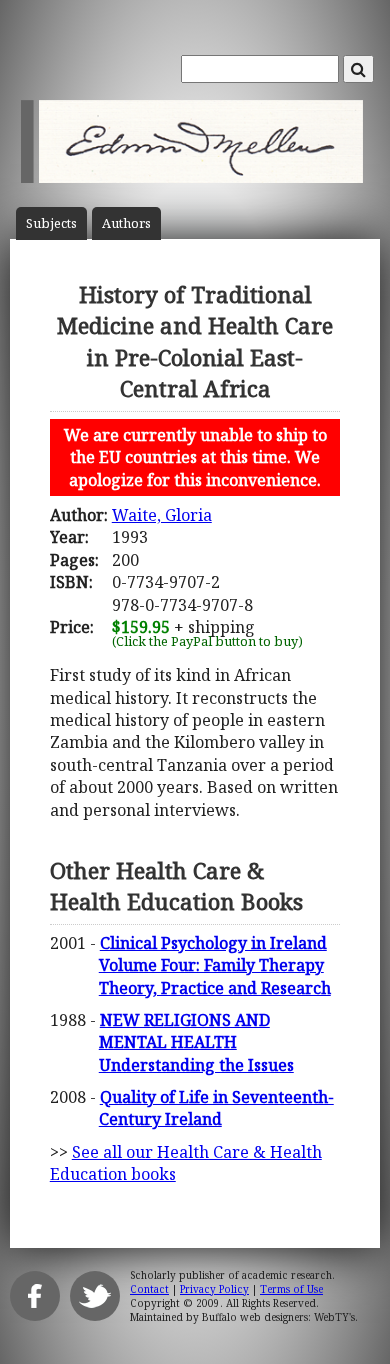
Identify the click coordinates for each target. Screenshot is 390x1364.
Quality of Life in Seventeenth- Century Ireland (216, 1108)
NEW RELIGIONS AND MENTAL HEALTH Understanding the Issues (196, 1042)
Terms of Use (291, 1289)
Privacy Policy (214, 1289)
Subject (51, 223)
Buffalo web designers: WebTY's (278, 1317)
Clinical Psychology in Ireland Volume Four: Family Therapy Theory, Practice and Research (215, 965)
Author (126, 223)
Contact (149, 1289)
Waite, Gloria (162, 515)
